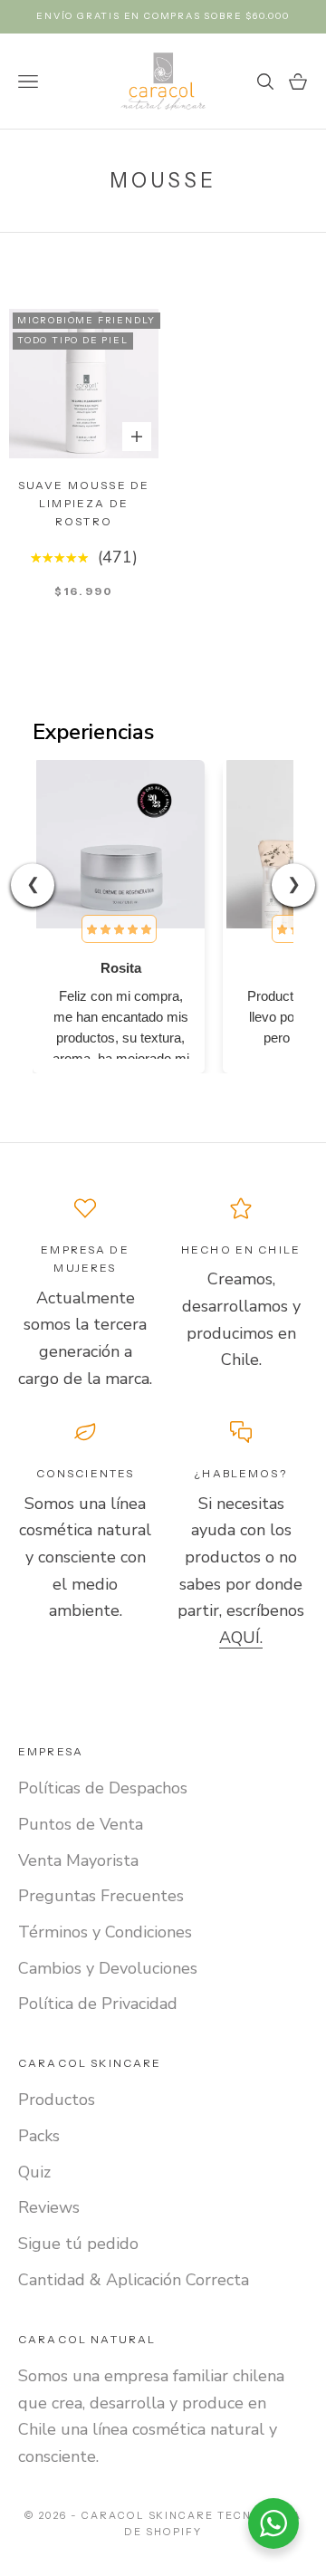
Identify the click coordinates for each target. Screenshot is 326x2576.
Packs (39, 2136)
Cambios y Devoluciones (108, 1968)
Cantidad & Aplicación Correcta (134, 2280)
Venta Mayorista (78, 1860)
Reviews (49, 2207)
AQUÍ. (241, 1638)
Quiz (34, 2172)
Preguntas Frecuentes (101, 1896)
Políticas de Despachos (103, 1788)
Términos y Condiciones (105, 1932)
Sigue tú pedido (78, 2244)
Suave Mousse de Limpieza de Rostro (84, 504)
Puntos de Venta (81, 1824)
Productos (57, 2100)
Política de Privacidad (98, 2004)
